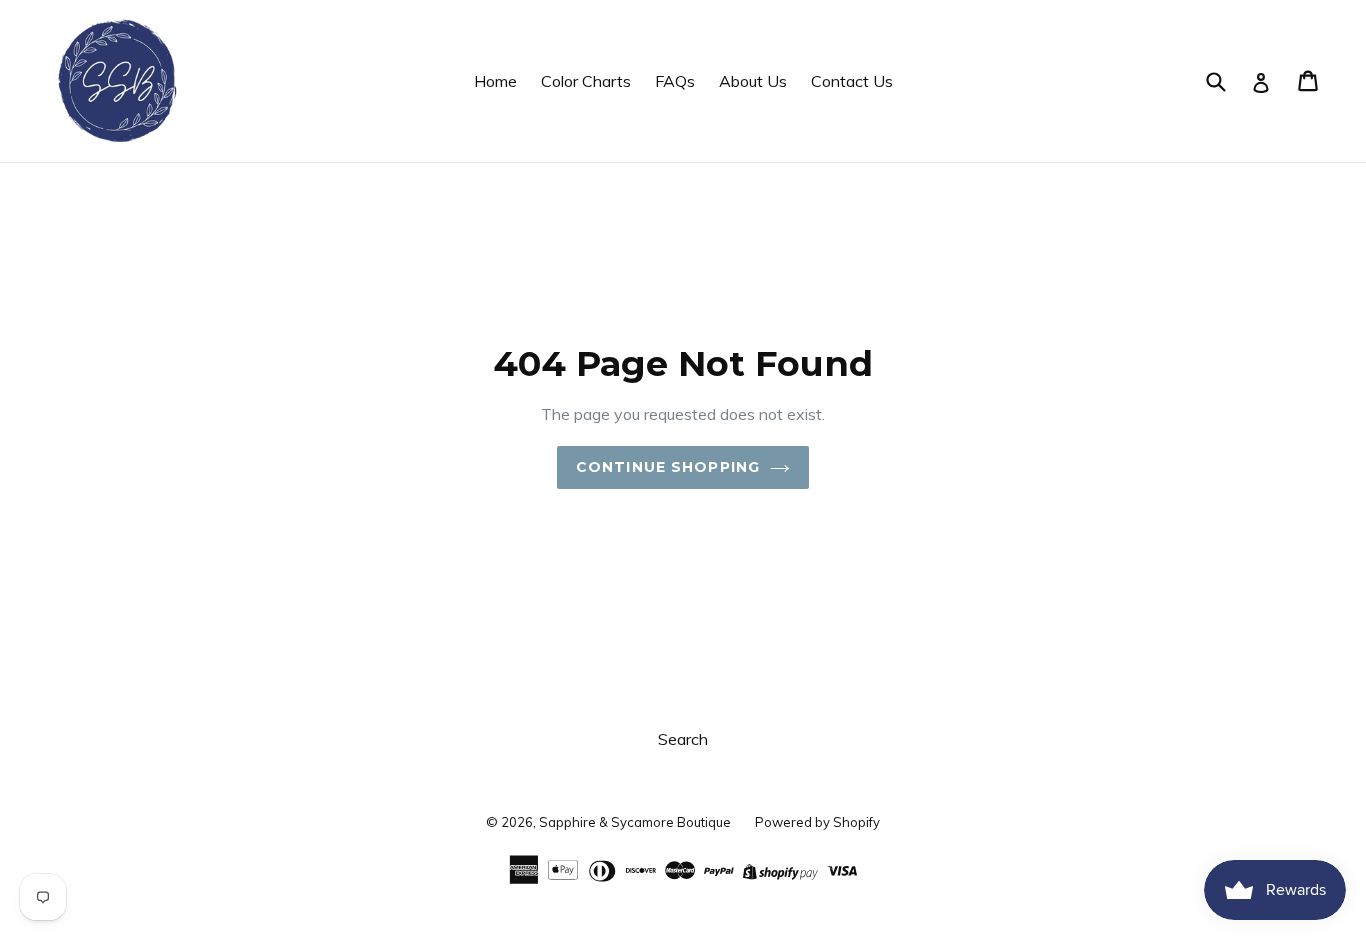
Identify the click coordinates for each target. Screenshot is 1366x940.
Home (495, 81)
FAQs (675, 81)
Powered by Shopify (817, 822)
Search (683, 739)
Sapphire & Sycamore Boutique (635, 822)
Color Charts (586, 81)
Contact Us (852, 81)
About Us (753, 81)
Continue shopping (668, 467)
